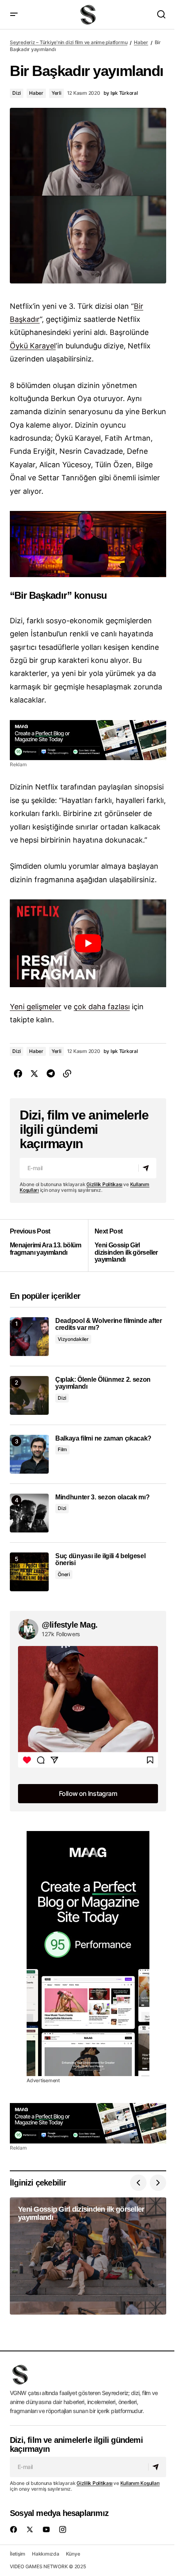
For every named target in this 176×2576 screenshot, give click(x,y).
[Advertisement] (88, 740)
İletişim (18, 2554)
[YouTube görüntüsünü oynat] (88, 943)
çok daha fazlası (102, 1007)
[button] (14, 14)
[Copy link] (67, 1074)
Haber (141, 42)
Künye (73, 2554)
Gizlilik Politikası (104, 1184)
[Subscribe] (147, 1168)
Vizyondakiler (73, 1339)
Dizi (17, 93)
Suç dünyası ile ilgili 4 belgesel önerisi (100, 1560)
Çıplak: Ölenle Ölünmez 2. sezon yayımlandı (103, 1383)
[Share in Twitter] (34, 1074)
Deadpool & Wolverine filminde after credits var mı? (109, 1324)
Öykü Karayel (33, 346)
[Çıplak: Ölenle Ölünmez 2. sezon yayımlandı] (29, 1395)
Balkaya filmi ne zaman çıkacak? (103, 1438)
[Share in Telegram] (51, 1074)
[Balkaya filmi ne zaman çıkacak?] (29, 1454)
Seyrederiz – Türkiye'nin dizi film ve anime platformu (69, 42)
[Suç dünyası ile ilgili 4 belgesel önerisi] (29, 1572)
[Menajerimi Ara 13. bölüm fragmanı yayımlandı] (49, 1245)
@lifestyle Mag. (70, 1625)
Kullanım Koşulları (140, 2483)
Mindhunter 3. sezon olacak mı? (102, 1497)
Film (62, 1449)
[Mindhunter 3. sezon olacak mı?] (29, 1513)
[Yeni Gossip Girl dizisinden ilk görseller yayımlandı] (127, 1245)
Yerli (56, 93)
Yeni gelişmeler (36, 1007)
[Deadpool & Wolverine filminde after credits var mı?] (29, 1337)
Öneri (64, 1574)
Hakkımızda (46, 2554)
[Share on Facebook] (18, 1074)
